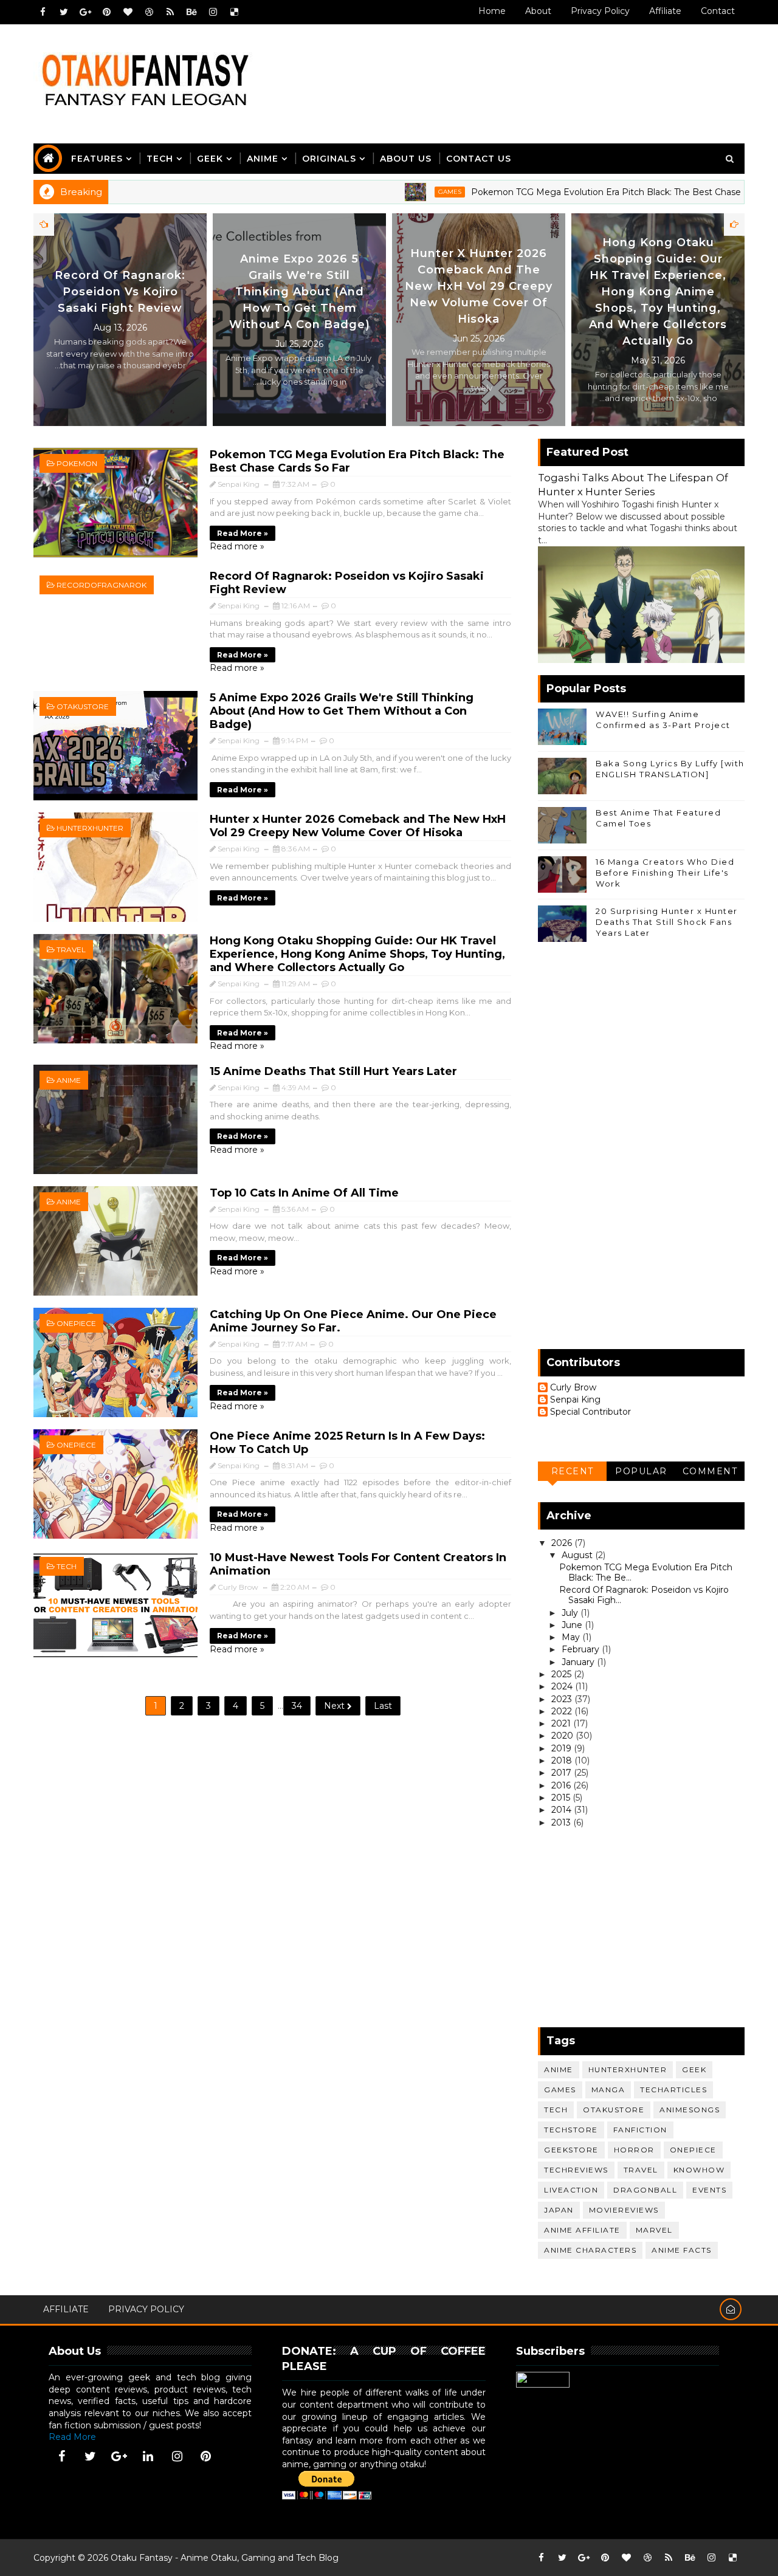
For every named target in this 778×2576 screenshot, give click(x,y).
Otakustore (83, 706)
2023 (563, 1699)
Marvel (654, 2230)
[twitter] (64, 12)
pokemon (77, 463)
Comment (710, 1471)
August (578, 1555)
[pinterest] (106, 12)
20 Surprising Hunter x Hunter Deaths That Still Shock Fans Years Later (667, 922)
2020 (563, 1736)
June (573, 1625)
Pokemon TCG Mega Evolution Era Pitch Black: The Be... (646, 1572)
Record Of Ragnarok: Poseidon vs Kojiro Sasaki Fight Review (299, 292)
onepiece (76, 1323)
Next (336, 1706)
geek (694, 2069)
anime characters (590, 2250)
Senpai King (575, 1400)
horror (634, 2150)
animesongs (690, 2110)
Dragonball (645, 2190)
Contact (718, 11)
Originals (329, 159)
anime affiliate (582, 2230)
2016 (562, 1785)
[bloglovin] (128, 12)
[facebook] (43, 12)
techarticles (673, 2090)
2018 (563, 1760)
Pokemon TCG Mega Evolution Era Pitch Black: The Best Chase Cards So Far (569, 192)
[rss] (170, 12)
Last (383, 1706)
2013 (562, 1822)
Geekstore (571, 2150)
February (582, 1649)
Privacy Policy (600, 11)
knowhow (699, 2170)
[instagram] (213, 12)
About (538, 11)
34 (297, 1706)
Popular (641, 1471)
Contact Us (479, 159)
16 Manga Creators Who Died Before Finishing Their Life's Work (665, 873)
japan (559, 2210)
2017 (563, 1773)
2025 (563, 1674)
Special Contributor (590, 1412)
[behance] (191, 12)
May (572, 1637)
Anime (263, 159)
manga (608, 2090)
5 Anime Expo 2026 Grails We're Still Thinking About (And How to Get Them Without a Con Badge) (479, 292)
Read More (72, 2437)
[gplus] (85, 12)
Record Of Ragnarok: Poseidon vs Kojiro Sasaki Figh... (644, 1595)
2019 (563, 1748)
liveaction (571, 2190)
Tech (160, 159)
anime (69, 1080)
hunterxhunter (90, 828)
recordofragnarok (102, 585)
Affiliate (665, 11)
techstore (571, 2130)
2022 (563, 1711)
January (579, 1662)
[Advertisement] (522, 71)
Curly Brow (573, 1388)
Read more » (243, 533)
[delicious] (234, 12)
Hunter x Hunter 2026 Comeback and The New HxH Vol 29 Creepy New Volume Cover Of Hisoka (658, 286)
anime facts (682, 2250)
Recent (573, 1471)
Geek (210, 159)
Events (709, 2190)
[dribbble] (149, 12)
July (571, 1613)
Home (492, 11)
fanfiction (640, 2130)
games (385, 192)
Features (97, 159)
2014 (563, 1810)
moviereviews (624, 2210)
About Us (406, 159)
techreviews (576, 2170)
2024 (563, 1686)
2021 (562, 1723)
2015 (562, 1798)
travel (71, 950)
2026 (563, 1543)
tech (67, 1566)
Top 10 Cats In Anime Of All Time (304, 1193)
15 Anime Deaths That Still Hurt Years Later (333, 1071)
